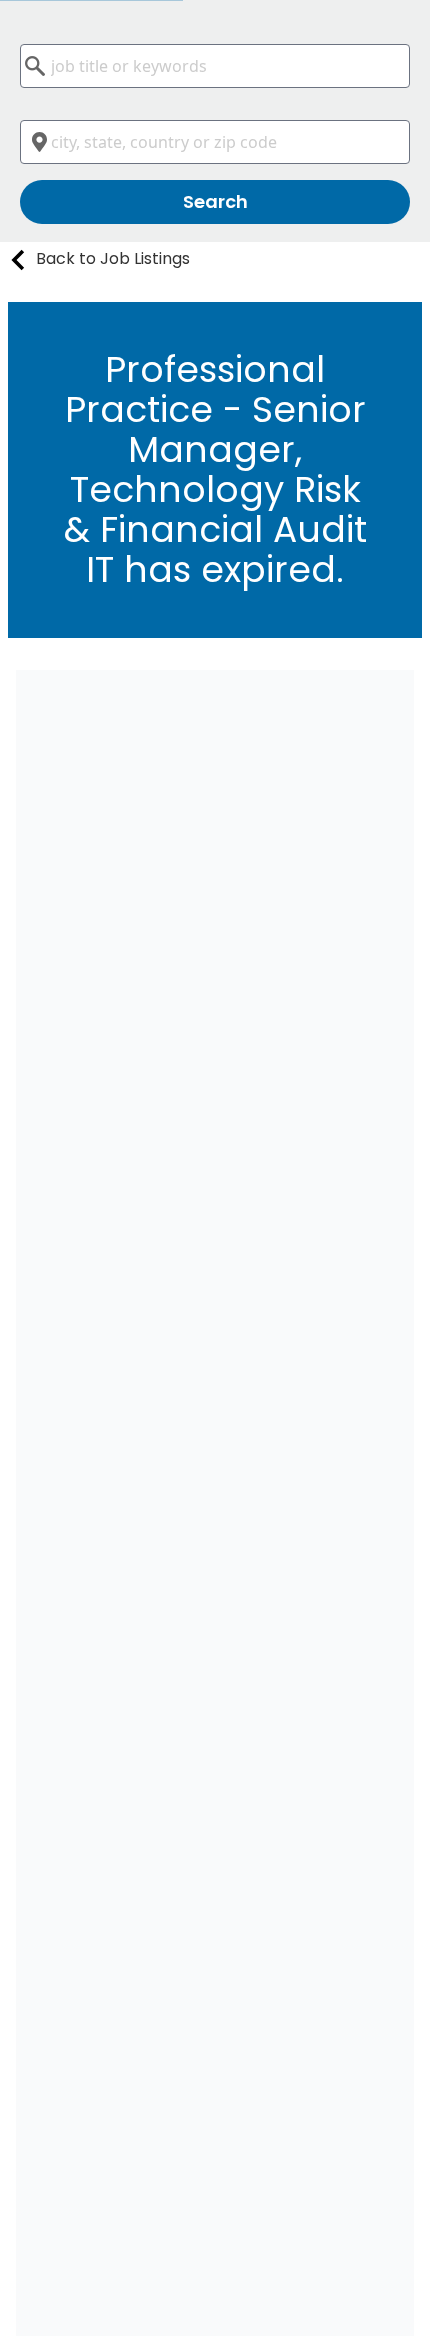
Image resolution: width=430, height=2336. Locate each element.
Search (215, 201)
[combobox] (215, 66)
